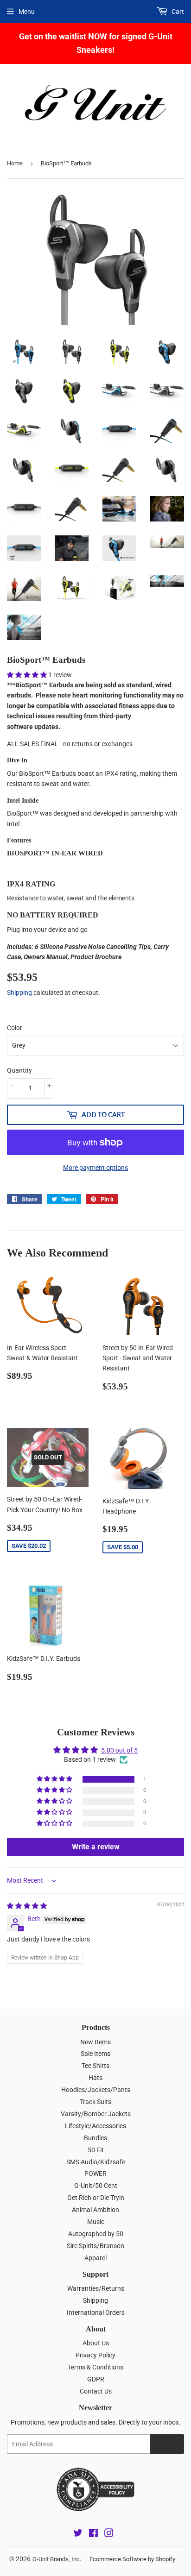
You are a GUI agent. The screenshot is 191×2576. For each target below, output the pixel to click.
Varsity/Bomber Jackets (96, 2114)
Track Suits (95, 2102)
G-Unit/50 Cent (96, 2186)
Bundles (95, 2138)
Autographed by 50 (96, 2234)
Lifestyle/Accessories (95, 2126)
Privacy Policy (95, 2355)
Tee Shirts (95, 2066)
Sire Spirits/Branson (95, 2246)
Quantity (19, 1070)
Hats (95, 2078)
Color (15, 1028)
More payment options (95, 1168)
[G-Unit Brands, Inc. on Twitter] (78, 2534)
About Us (96, 2343)
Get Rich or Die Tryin (96, 2198)
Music (96, 2222)
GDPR (96, 2379)
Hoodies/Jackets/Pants (96, 2090)
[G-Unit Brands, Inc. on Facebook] (93, 2534)
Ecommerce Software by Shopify (132, 2559)
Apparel (95, 2258)
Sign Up (167, 2444)
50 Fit (96, 2150)
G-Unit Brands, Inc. (57, 2559)
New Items (95, 2042)
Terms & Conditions (95, 2367)
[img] (27, 1906)
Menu (27, 12)
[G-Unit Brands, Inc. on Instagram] (109, 2534)
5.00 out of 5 (119, 1750)
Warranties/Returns (96, 2288)
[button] (28, 675)
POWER (95, 2174)
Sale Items (95, 2054)
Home (15, 163)
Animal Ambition (95, 2210)
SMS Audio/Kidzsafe (96, 2162)
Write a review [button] (96, 1847)
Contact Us (96, 2391)
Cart (177, 12)
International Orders (96, 2312)
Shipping (19, 993)
